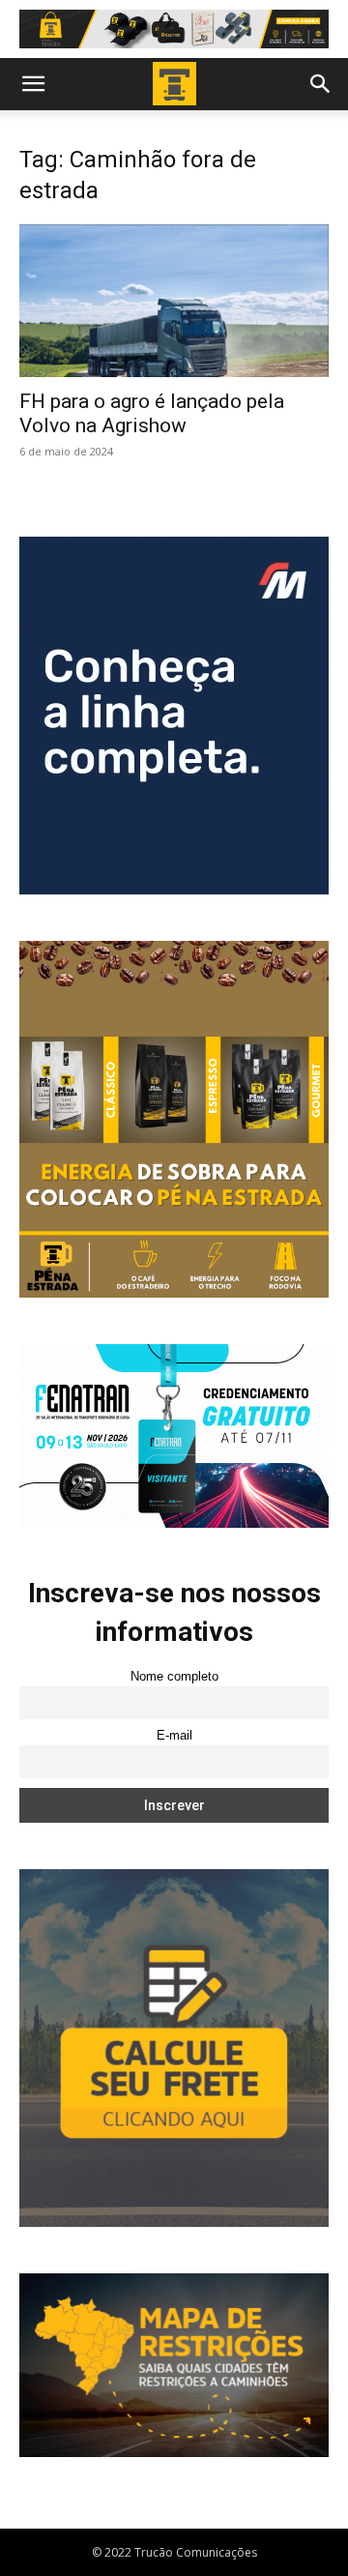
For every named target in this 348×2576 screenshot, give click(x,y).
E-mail (174, 1736)
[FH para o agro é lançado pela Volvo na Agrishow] (174, 301)
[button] (33, 84)
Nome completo (174, 1677)
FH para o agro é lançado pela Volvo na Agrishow (152, 413)
